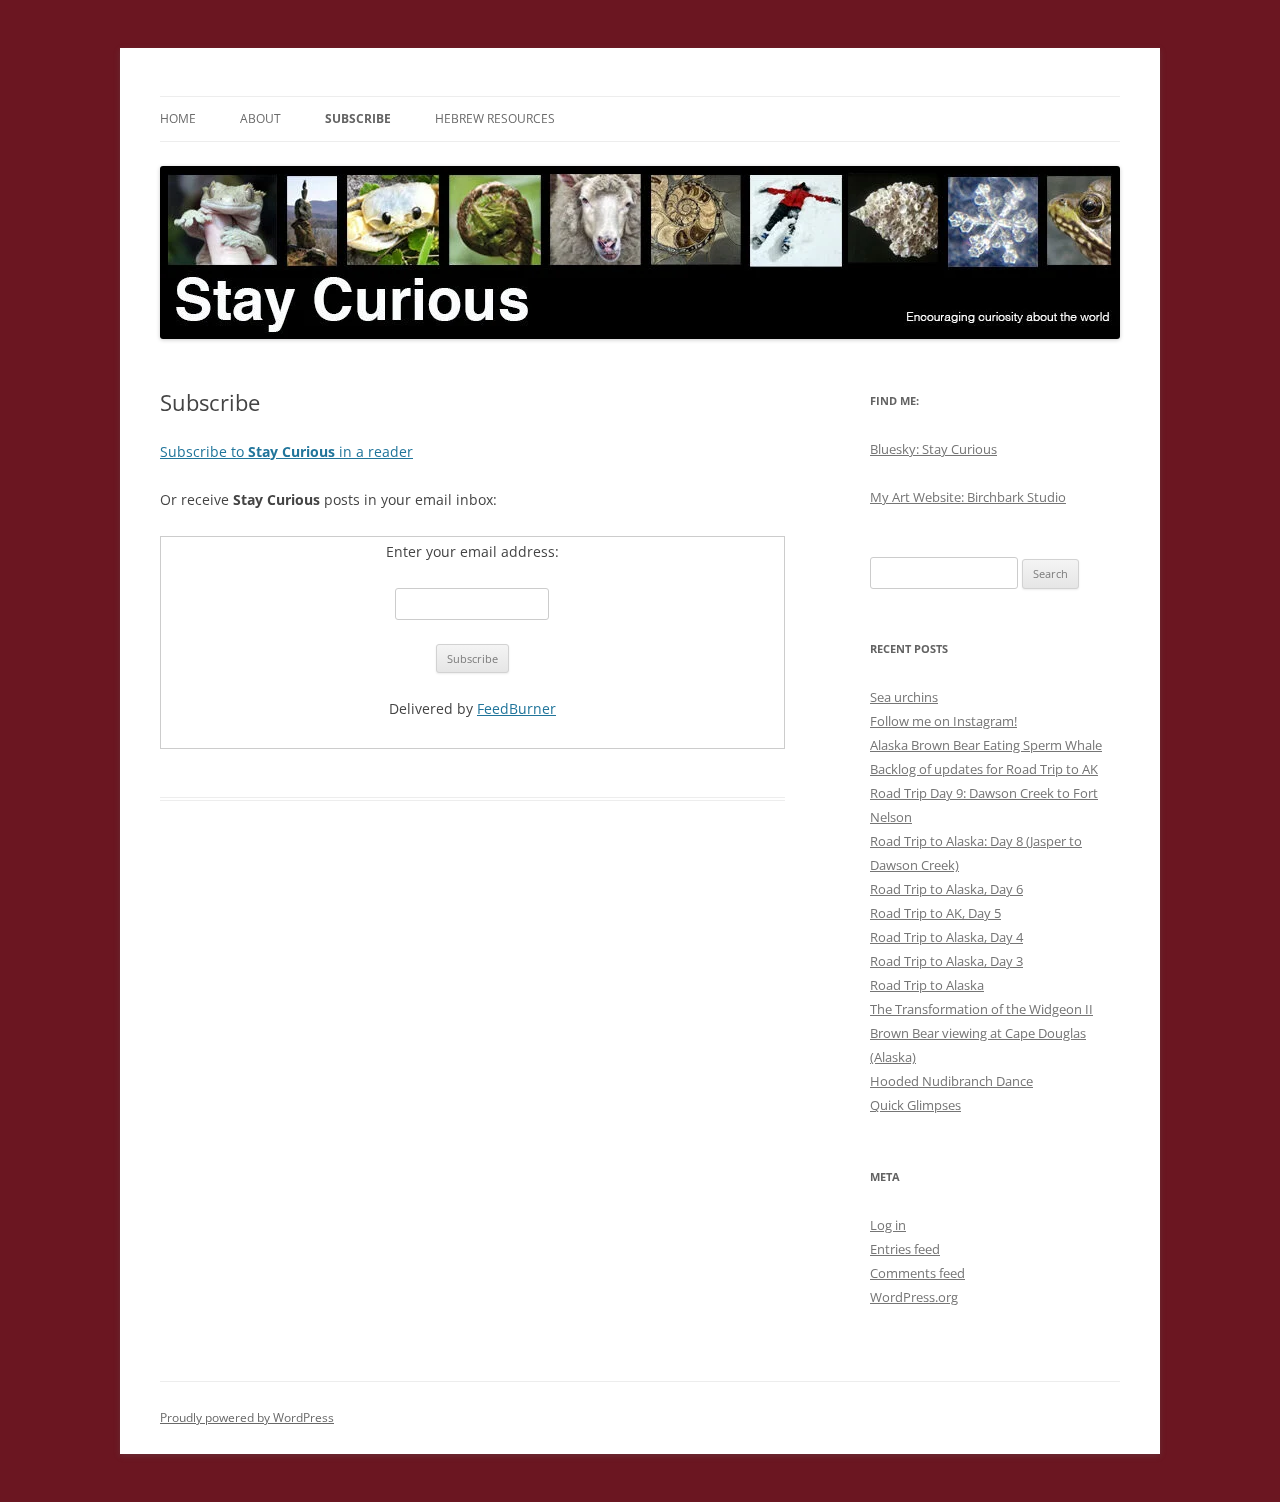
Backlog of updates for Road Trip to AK (984, 769)
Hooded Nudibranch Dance (951, 1081)
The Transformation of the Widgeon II (981, 1009)
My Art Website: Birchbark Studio (968, 497)
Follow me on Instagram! (943, 721)
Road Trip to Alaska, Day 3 (946, 961)
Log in (888, 1225)
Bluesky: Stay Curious (933, 449)
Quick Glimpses (915, 1105)
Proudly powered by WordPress (247, 1417)
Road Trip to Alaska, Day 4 (946, 937)
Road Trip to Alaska (927, 985)
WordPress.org (914, 1297)
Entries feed (905, 1249)
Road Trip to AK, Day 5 (935, 913)
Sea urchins (904, 697)
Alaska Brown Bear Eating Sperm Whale (986, 745)
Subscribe (358, 118)
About (260, 118)
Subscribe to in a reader (286, 451)
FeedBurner (516, 708)
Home (178, 118)
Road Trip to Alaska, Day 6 (946, 889)
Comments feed (917, 1273)
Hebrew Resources (495, 118)
